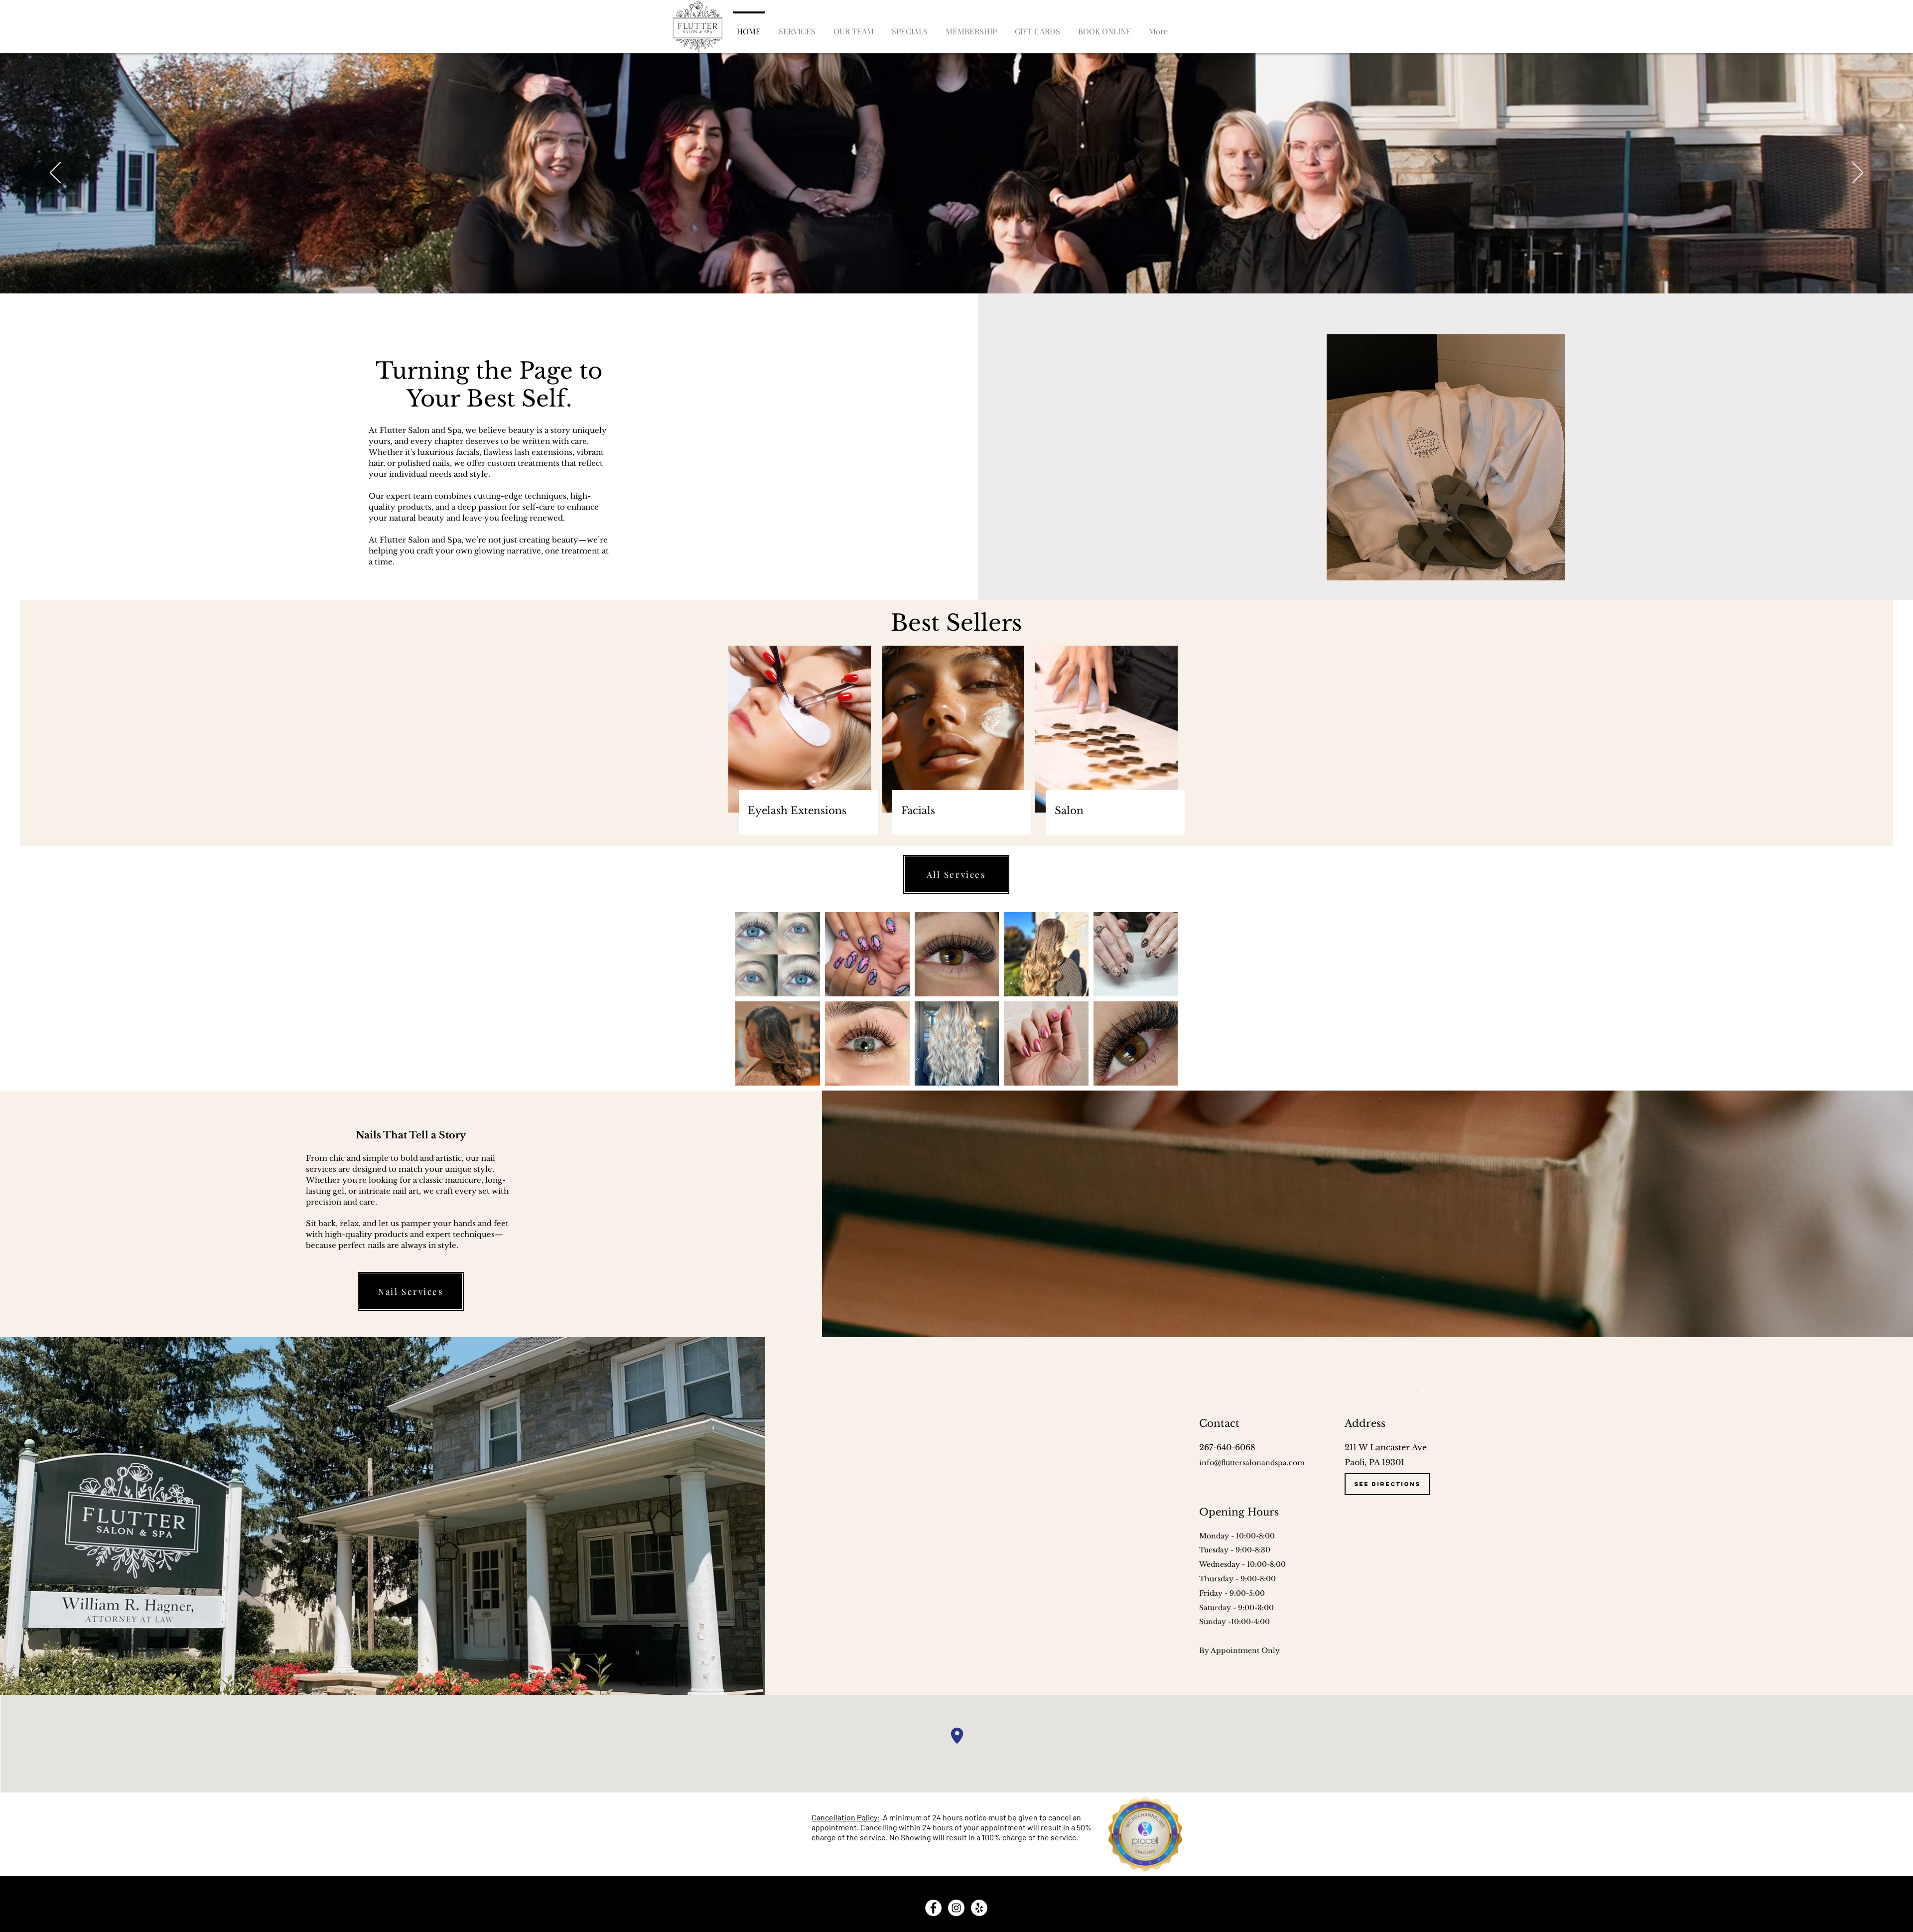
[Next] (1858, 173)
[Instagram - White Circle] (956, 1908)
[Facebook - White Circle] (933, 1908)
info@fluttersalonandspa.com (1252, 1463)
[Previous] (55, 173)
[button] (1158, 27)
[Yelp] (979, 1908)
